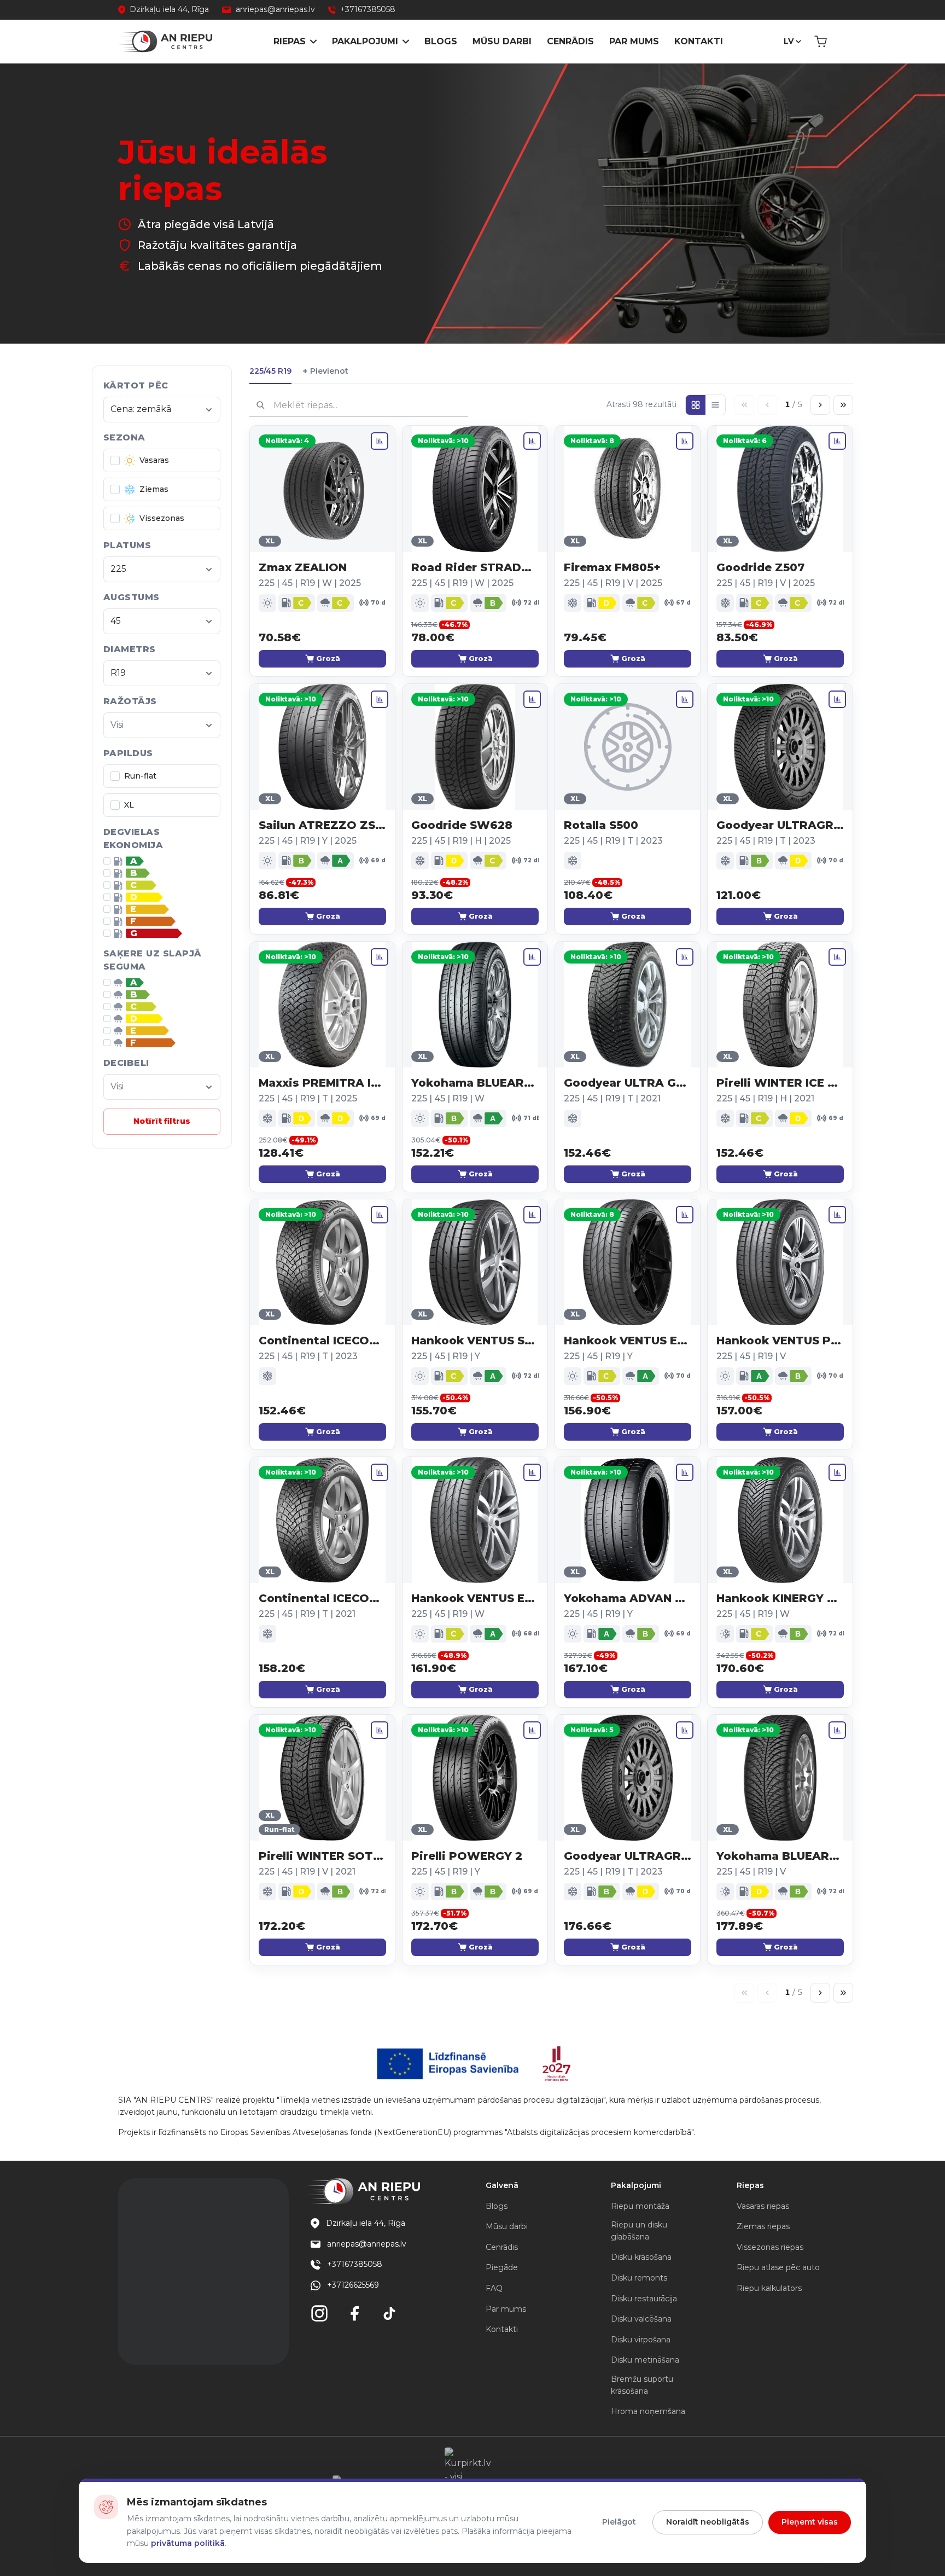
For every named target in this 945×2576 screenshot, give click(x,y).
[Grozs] (821, 42)
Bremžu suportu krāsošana (642, 2385)
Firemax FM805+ (612, 567)
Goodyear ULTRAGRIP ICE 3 (780, 825)
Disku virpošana (641, 2340)
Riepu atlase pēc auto (778, 2267)
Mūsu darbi (502, 41)
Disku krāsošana (641, 2257)
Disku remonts (639, 2278)
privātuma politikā (188, 2543)
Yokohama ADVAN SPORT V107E (628, 1598)
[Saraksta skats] (715, 405)
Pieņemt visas (810, 2522)
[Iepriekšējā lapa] (767, 405)
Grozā (328, 658)
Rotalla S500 (601, 825)
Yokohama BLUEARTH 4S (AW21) (780, 1856)
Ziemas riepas (763, 2226)
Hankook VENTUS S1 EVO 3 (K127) (475, 1341)
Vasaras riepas (763, 2206)
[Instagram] (319, 2313)
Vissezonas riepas (770, 2247)
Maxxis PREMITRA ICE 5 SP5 (322, 1083)
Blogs (441, 41)
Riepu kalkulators (769, 2288)
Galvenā (502, 2185)
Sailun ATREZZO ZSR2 (322, 825)
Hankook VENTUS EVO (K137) (628, 1341)
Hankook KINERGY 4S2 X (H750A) (780, 1598)
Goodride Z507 (760, 567)
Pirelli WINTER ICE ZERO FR (780, 1083)
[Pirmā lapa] (744, 405)
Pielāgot (619, 2522)
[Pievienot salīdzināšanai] (380, 441)
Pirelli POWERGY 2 (467, 1856)
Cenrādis (570, 41)
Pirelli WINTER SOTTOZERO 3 (322, 1856)
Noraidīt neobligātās (708, 2522)
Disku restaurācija (644, 2299)
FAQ (494, 2288)
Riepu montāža (640, 2206)
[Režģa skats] (696, 405)
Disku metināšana (645, 2360)
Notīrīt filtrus (162, 1121)
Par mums (634, 41)
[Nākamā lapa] (820, 405)
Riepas (290, 41)
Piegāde (502, 2267)
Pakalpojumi (365, 41)
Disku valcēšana (641, 2319)
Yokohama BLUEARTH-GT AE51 (475, 1083)
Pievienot (325, 371)
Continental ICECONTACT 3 (322, 1341)
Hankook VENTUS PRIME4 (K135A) (780, 1341)
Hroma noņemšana (648, 2411)
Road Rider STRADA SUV (475, 567)
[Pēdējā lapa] (843, 405)
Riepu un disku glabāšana (639, 2231)
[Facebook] (354, 2313)
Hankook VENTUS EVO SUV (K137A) (475, 1598)
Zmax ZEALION (303, 567)
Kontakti (699, 41)
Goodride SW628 (462, 825)
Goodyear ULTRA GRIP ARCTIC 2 (628, 1083)
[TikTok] (389, 2313)
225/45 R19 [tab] (270, 371)
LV (789, 41)
